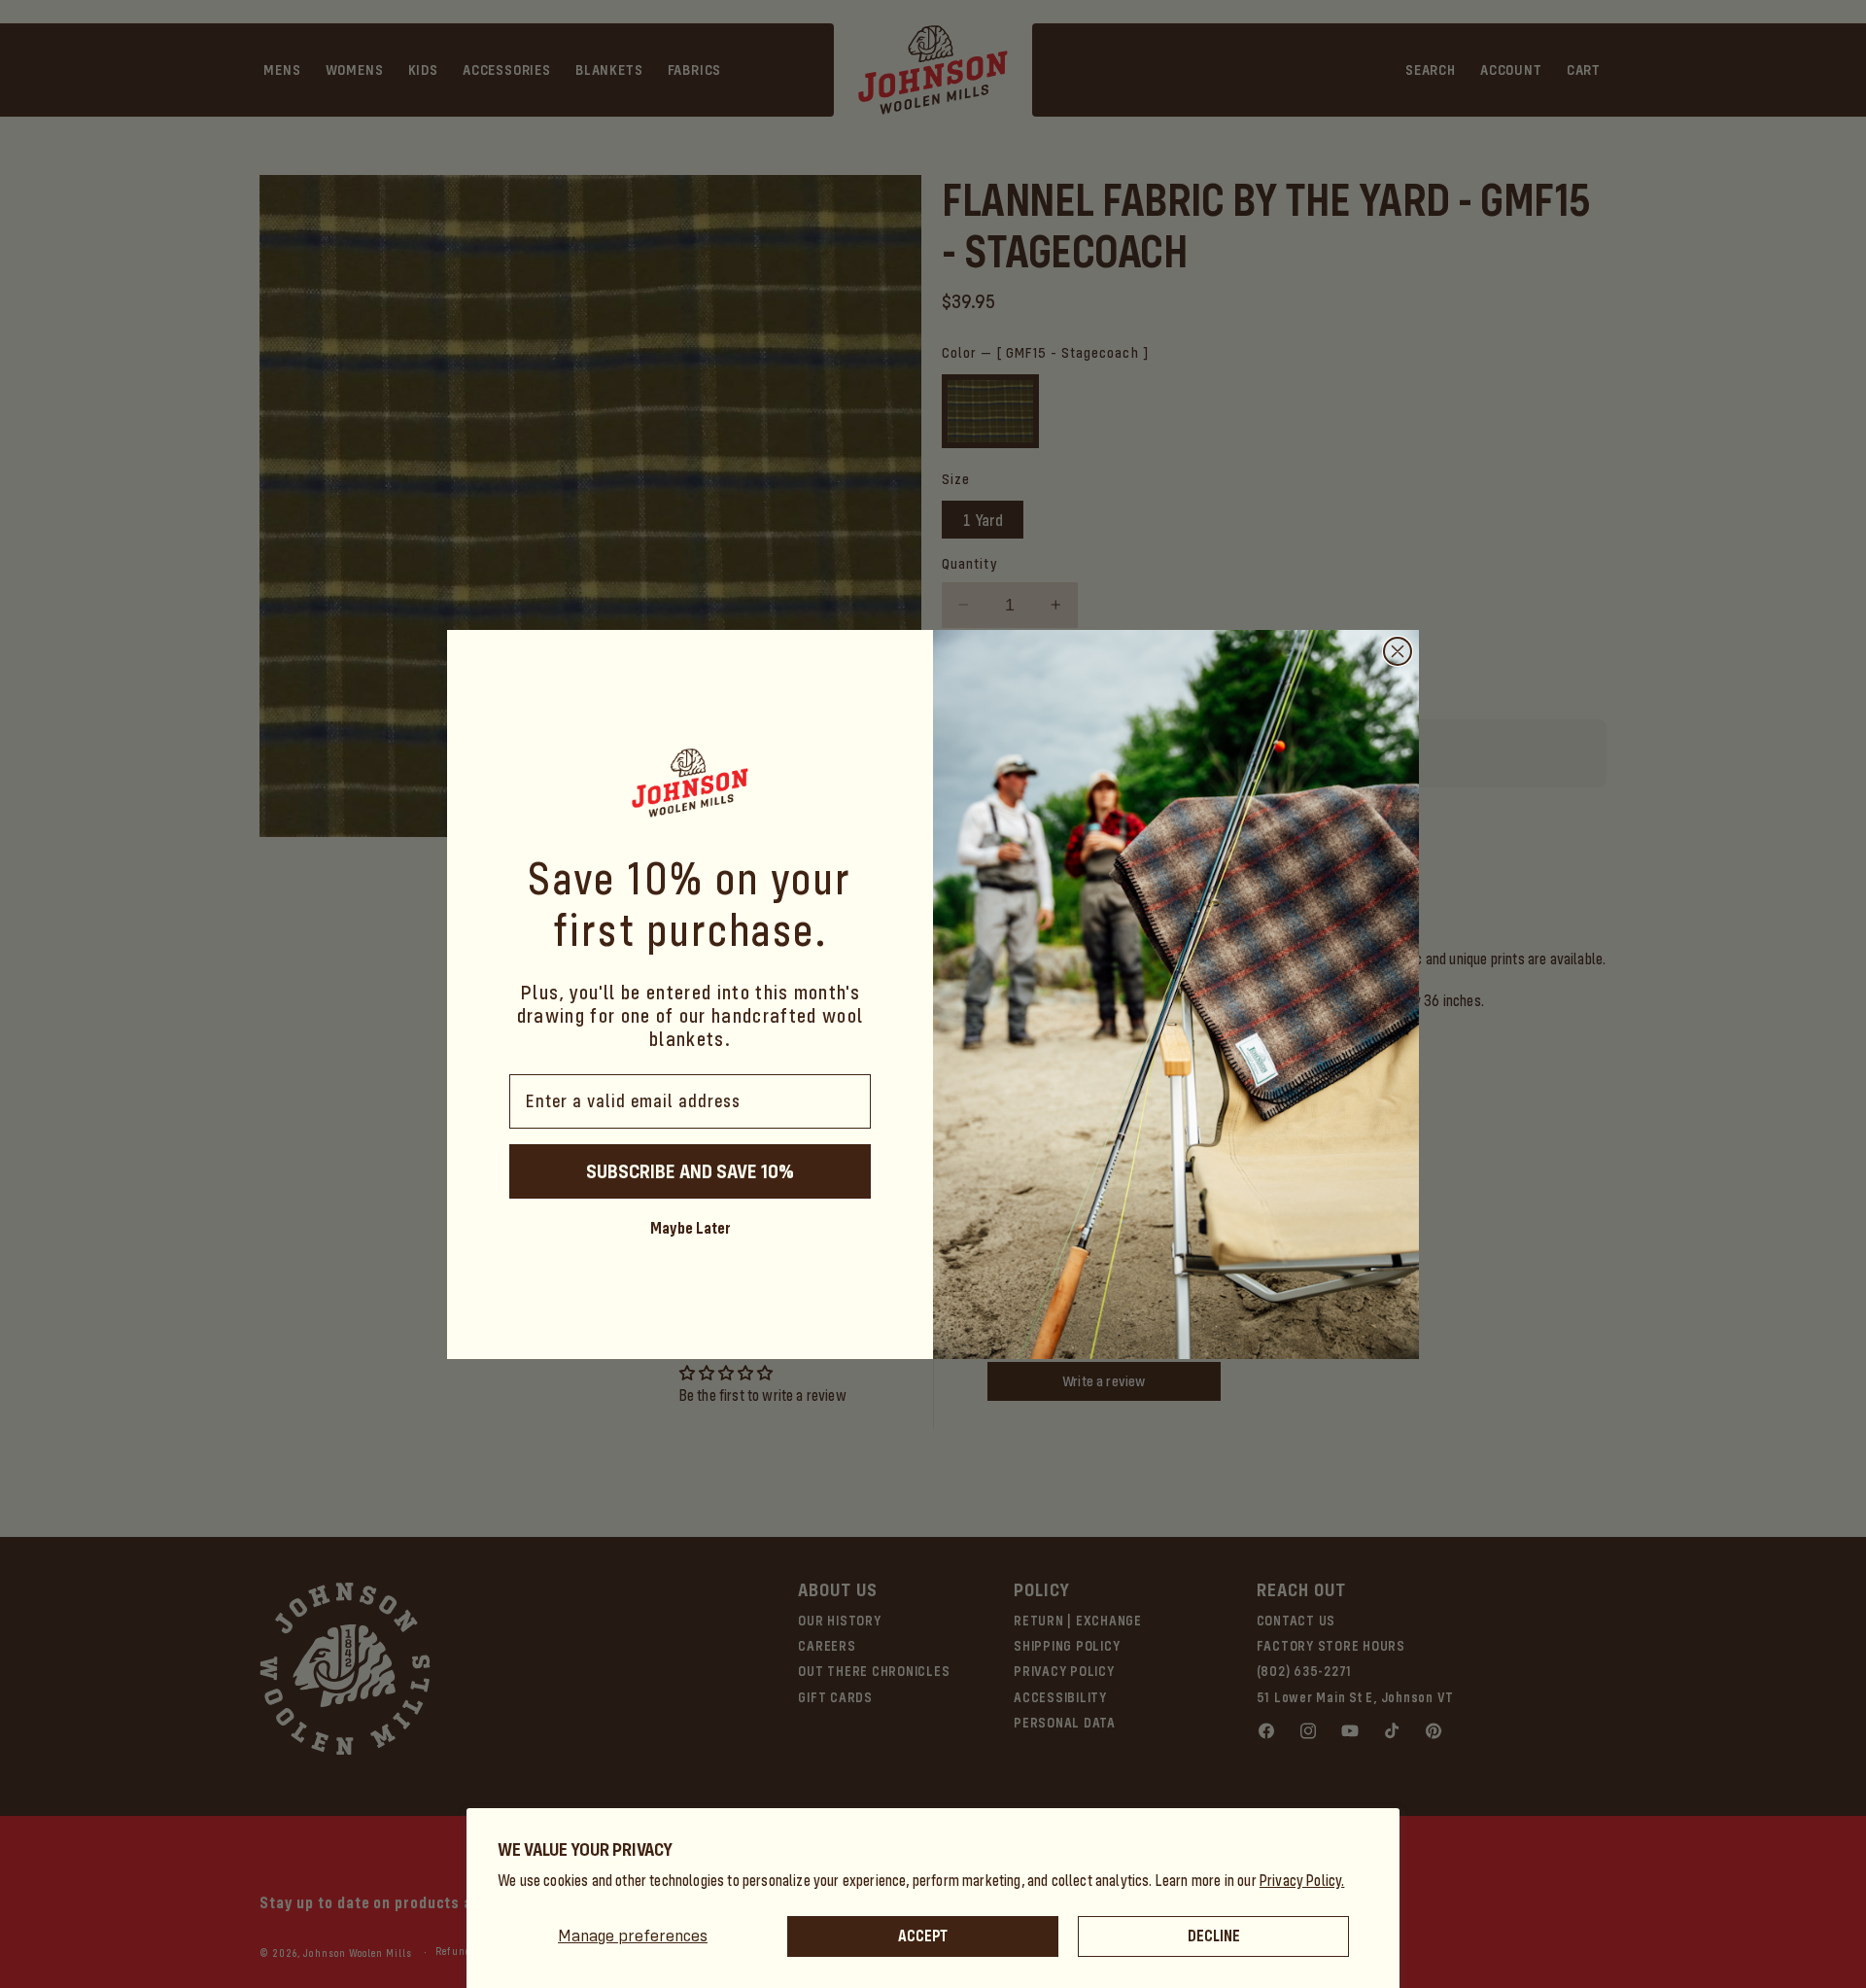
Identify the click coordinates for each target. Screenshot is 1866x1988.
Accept (923, 1936)
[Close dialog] (1398, 651)
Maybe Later (691, 1228)
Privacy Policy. (1302, 1881)
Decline (1214, 1936)
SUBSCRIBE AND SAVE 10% (690, 1171)
